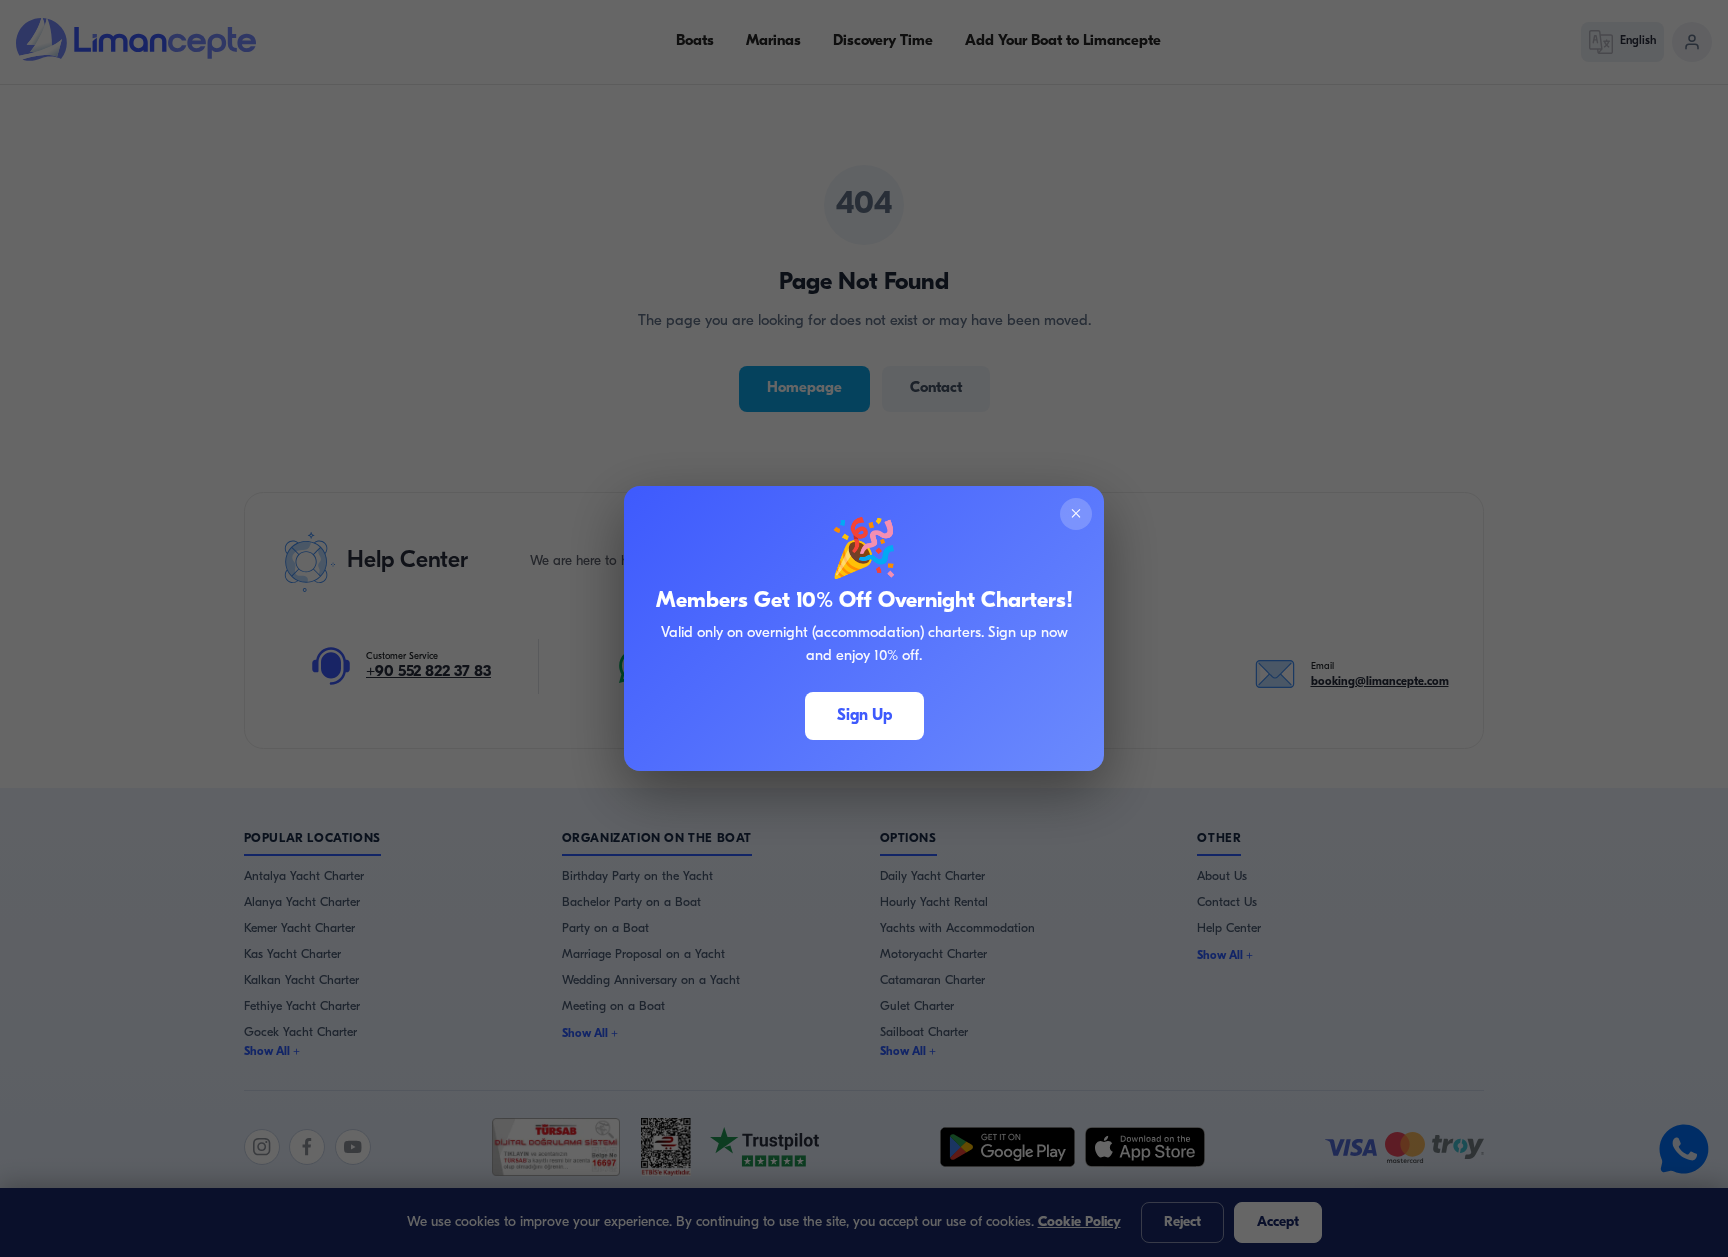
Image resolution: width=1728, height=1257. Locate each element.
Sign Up (864, 716)
